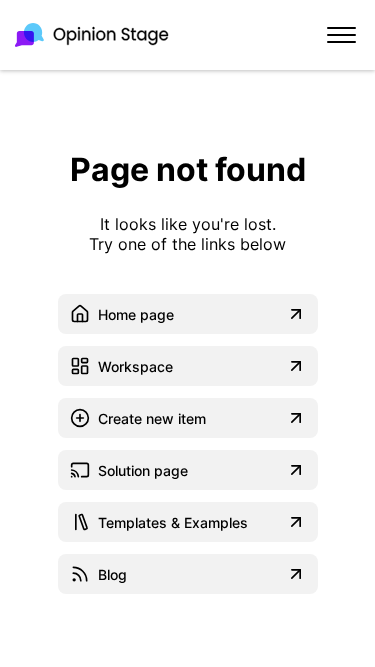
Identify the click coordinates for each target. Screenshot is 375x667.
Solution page (143, 470)
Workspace (135, 366)
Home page (136, 314)
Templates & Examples (173, 522)
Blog (112, 574)
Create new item (152, 418)
